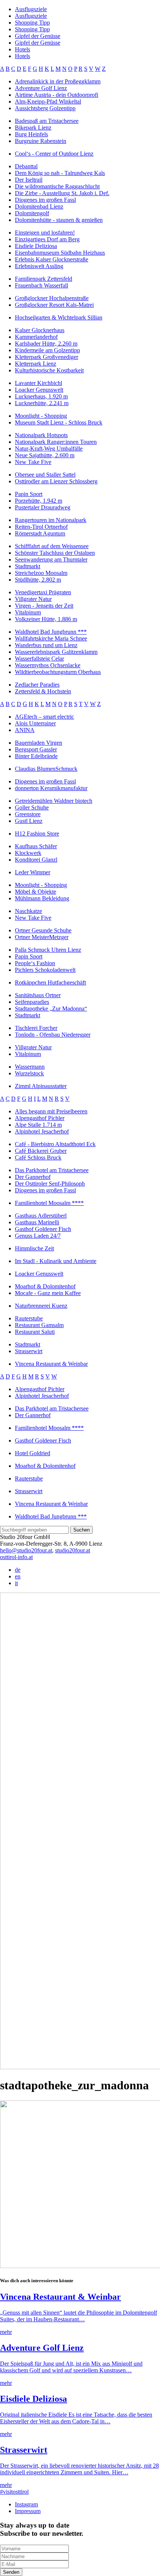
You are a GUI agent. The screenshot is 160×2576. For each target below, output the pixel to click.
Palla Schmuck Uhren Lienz (48, 950)
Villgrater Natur (33, 599)
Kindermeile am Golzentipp (47, 350)
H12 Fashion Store (37, 834)
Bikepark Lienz (33, 128)
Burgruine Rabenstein (41, 141)
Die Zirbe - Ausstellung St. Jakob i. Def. (62, 193)
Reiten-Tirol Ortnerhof (41, 527)
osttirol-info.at (16, 1557)
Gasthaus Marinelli (37, 1222)
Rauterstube (29, 1318)
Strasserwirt (29, 1351)
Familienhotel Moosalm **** (49, 1203)
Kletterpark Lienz (36, 364)
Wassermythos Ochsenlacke (48, 665)
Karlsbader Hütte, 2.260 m (46, 344)
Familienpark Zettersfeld (44, 279)
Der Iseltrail (29, 180)
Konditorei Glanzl (36, 860)
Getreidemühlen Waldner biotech (54, 801)
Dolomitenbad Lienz (39, 206)
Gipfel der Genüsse (38, 36)
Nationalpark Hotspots (41, 435)
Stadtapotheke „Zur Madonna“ (51, 1009)
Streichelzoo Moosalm (41, 573)
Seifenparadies (32, 1002)
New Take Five (33, 462)
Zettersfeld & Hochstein (43, 691)
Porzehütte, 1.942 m (39, 501)
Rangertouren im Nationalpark (51, 520)
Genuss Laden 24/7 (38, 1236)
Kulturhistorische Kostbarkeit (49, 370)
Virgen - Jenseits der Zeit (44, 606)
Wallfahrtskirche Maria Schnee (51, 638)
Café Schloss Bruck (38, 1157)
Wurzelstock (29, 1073)
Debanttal (26, 166)
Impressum (28, 2511)
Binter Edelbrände (36, 756)
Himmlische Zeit (34, 1248)
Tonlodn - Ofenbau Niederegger (53, 1035)
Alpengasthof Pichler (40, 1118)
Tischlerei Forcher (36, 1028)
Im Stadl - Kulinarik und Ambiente (56, 1261)
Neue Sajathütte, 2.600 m (45, 455)
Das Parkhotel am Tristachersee (52, 1170)
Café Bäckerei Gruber (41, 1151)
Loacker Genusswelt (39, 390)
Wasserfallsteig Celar (39, 659)
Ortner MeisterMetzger (42, 937)
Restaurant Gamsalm (39, 1325)
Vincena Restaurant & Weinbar (51, 1364)
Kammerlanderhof (36, 337)
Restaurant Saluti (35, 1332)
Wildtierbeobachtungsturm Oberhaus (58, 672)
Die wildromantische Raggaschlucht (57, 186)
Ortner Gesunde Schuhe (43, 930)
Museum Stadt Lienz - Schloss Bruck (59, 422)
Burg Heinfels (31, 134)
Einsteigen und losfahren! (45, 233)
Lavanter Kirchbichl (39, 383)
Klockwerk (28, 853)
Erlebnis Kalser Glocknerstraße (52, 259)
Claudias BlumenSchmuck (46, 769)
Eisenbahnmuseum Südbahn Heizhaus (60, 253)
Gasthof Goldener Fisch (43, 1229)
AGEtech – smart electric (44, 717)
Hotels (23, 49)
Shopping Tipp (32, 23)
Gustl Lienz (29, 821)
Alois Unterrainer (35, 723)
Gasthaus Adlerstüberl (41, 1216)
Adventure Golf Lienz (41, 88)
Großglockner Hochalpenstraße (52, 298)
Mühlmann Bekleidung (42, 898)
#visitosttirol (14, 2492)
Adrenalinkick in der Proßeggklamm (58, 81)
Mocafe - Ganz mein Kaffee (48, 1293)
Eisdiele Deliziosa (36, 246)
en (18, 1576)
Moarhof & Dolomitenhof (45, 1286)
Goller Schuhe (32, 807)
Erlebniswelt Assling (39, 266)
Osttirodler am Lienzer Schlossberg (56, 481)
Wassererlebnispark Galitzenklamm (56, 652)
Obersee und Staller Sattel (45, 475)
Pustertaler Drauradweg (43, 507)
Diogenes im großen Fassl (45, 200)
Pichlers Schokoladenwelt (45, 970)
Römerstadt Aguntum (40, 533)
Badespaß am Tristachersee (47, 121)
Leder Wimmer (33, 872)
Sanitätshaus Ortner (38, 995)
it (16, 1583)
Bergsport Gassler (36, 749)
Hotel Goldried (33, 1453)
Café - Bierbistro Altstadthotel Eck (55, 1144)
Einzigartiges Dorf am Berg (47, 239)
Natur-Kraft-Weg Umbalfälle (49, 449)
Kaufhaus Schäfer (36, 846)
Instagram (26, 2504)
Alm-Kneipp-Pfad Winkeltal (48, 101)
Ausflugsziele (31, 9)
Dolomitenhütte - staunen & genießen (59, 220)
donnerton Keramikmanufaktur (51, 788)
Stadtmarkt (28, 566)
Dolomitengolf (32, 213)
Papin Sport (29, 494)
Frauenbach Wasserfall (41, 285)
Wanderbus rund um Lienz (46, 645)
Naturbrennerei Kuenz (41, 1306)
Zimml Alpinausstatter (41, 1086)
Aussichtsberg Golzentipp (45, 108)
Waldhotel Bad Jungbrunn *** (51, 632)
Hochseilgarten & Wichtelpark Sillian (59, 317)
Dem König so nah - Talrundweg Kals (60, 173)
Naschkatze (28, 911)
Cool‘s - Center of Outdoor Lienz (54, 154)
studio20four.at (73, 1550)
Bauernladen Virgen (39, 743)
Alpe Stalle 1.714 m (38, 1125)
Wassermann (30, 1067)
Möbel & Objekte (36, 892)
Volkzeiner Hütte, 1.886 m (46, 619)
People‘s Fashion (35, 963)
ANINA (25, 730)
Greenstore (28, 814)
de (18, 1570)
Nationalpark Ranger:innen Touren (56, 442)
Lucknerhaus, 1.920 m (41, 396)
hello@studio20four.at (26, 1550)
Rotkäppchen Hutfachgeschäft (50, 982)
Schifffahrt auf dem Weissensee (52, 546)
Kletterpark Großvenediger (47, 357)
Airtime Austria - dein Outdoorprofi (57, 95)
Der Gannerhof (33, 1177)
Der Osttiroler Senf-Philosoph (50, 1184)
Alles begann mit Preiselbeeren (51, 1111)
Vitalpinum (28, 612)
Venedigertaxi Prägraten (43, 592)
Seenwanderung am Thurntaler (51, 559)
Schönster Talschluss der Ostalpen (55, 553)
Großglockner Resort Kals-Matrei (54, 305)
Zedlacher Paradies (37, 685)
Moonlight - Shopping (41, 416)
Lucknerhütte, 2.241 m (42, 403)
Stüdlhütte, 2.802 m (38, 580)
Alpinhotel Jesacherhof (42, 1131)
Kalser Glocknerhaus (40, 330)
